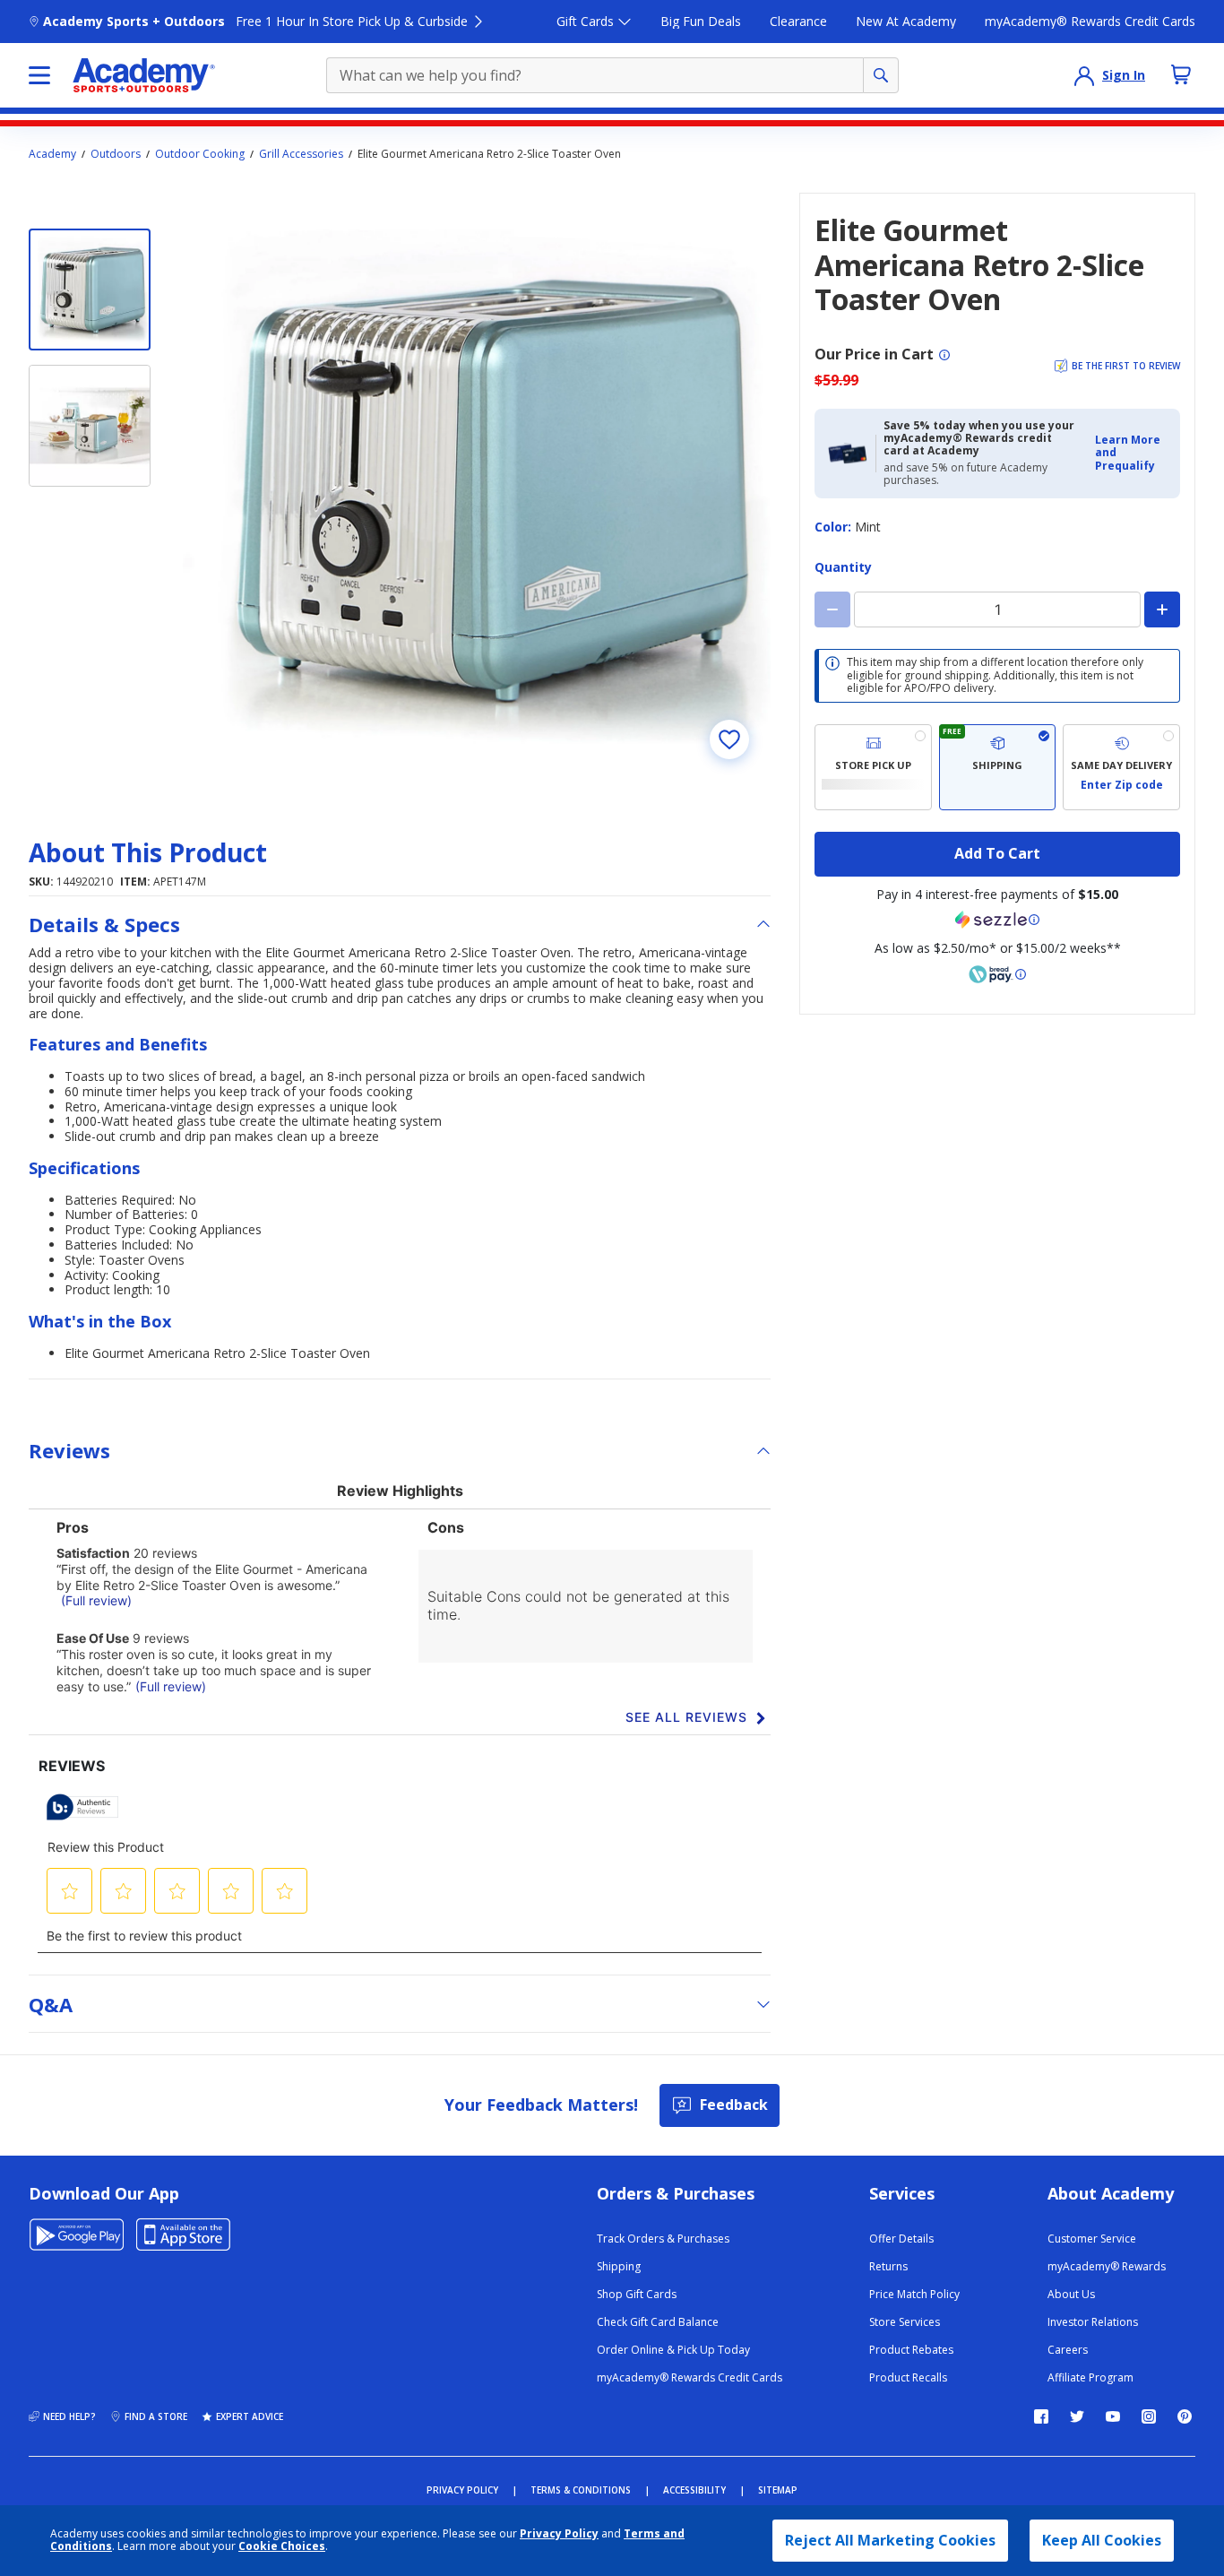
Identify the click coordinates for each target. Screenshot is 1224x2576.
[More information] (944, 355)
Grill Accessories (301, 154)
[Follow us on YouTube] (1113, 2416)
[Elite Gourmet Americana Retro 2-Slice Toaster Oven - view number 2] (90, 426)
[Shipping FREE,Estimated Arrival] (998, 767)
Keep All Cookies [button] (1102, 2540)
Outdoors (116, 154)
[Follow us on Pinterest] (1185, 2416)
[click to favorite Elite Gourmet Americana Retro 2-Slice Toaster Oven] (729, 739)
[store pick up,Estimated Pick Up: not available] (873, 767)
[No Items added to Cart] (1181, 74)
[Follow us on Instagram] (1149, 2416)
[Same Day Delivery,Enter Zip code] (1121, 767)
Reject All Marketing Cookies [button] (890, 2540)
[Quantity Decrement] (832, 609)
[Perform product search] (881, 75)
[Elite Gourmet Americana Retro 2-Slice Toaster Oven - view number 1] (90, 290)
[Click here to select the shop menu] (39, 75)
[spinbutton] (997, 609)
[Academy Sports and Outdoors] (144, 75)
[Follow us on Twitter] (1077, 2416)
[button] (1132, 453)
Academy (52, 154)
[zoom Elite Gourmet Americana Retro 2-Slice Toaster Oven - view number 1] (477, 487)
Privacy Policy (559, 2533)
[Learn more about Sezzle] (997, 920)
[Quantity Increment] (1162, 609)
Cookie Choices (282, 2546)
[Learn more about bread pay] (997, 974)
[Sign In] (1084, 75)
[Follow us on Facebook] (1041, 2416)
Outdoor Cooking (200, 154)
